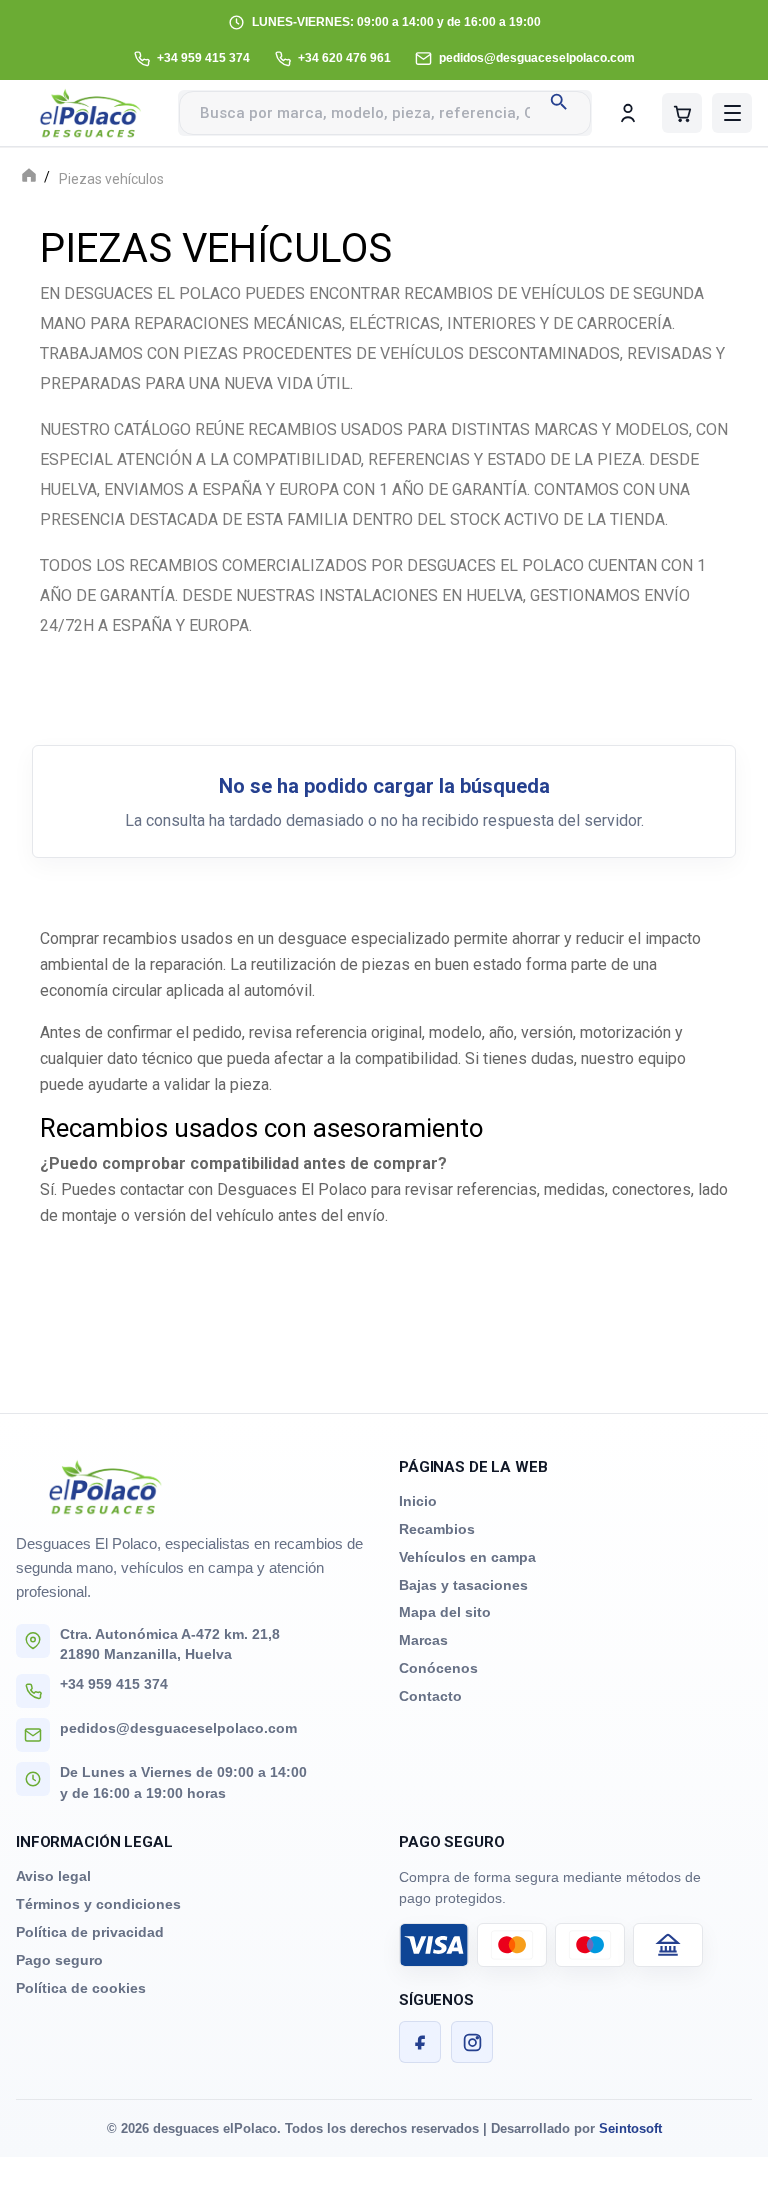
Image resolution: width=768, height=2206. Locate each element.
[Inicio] (29, 177)
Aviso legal (53, 1876)
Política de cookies (81, 1988)
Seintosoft (630, 2128)
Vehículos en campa (467, 1557)
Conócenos (438, 1668)
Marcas (423, 1640)
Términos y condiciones (98, 1904)
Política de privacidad (90, 1932)
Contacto (430, 1696)
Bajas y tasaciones (463, 1585)
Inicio (418, 1501)
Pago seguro (59, 1960)
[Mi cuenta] (628, 113)
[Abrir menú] (732, 113)
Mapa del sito (445, 1612)
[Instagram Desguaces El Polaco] (472, 2042)
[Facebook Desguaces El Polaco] (420, 2042)
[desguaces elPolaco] (91, 113)
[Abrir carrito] (682, 113)
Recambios (437, 1529)
